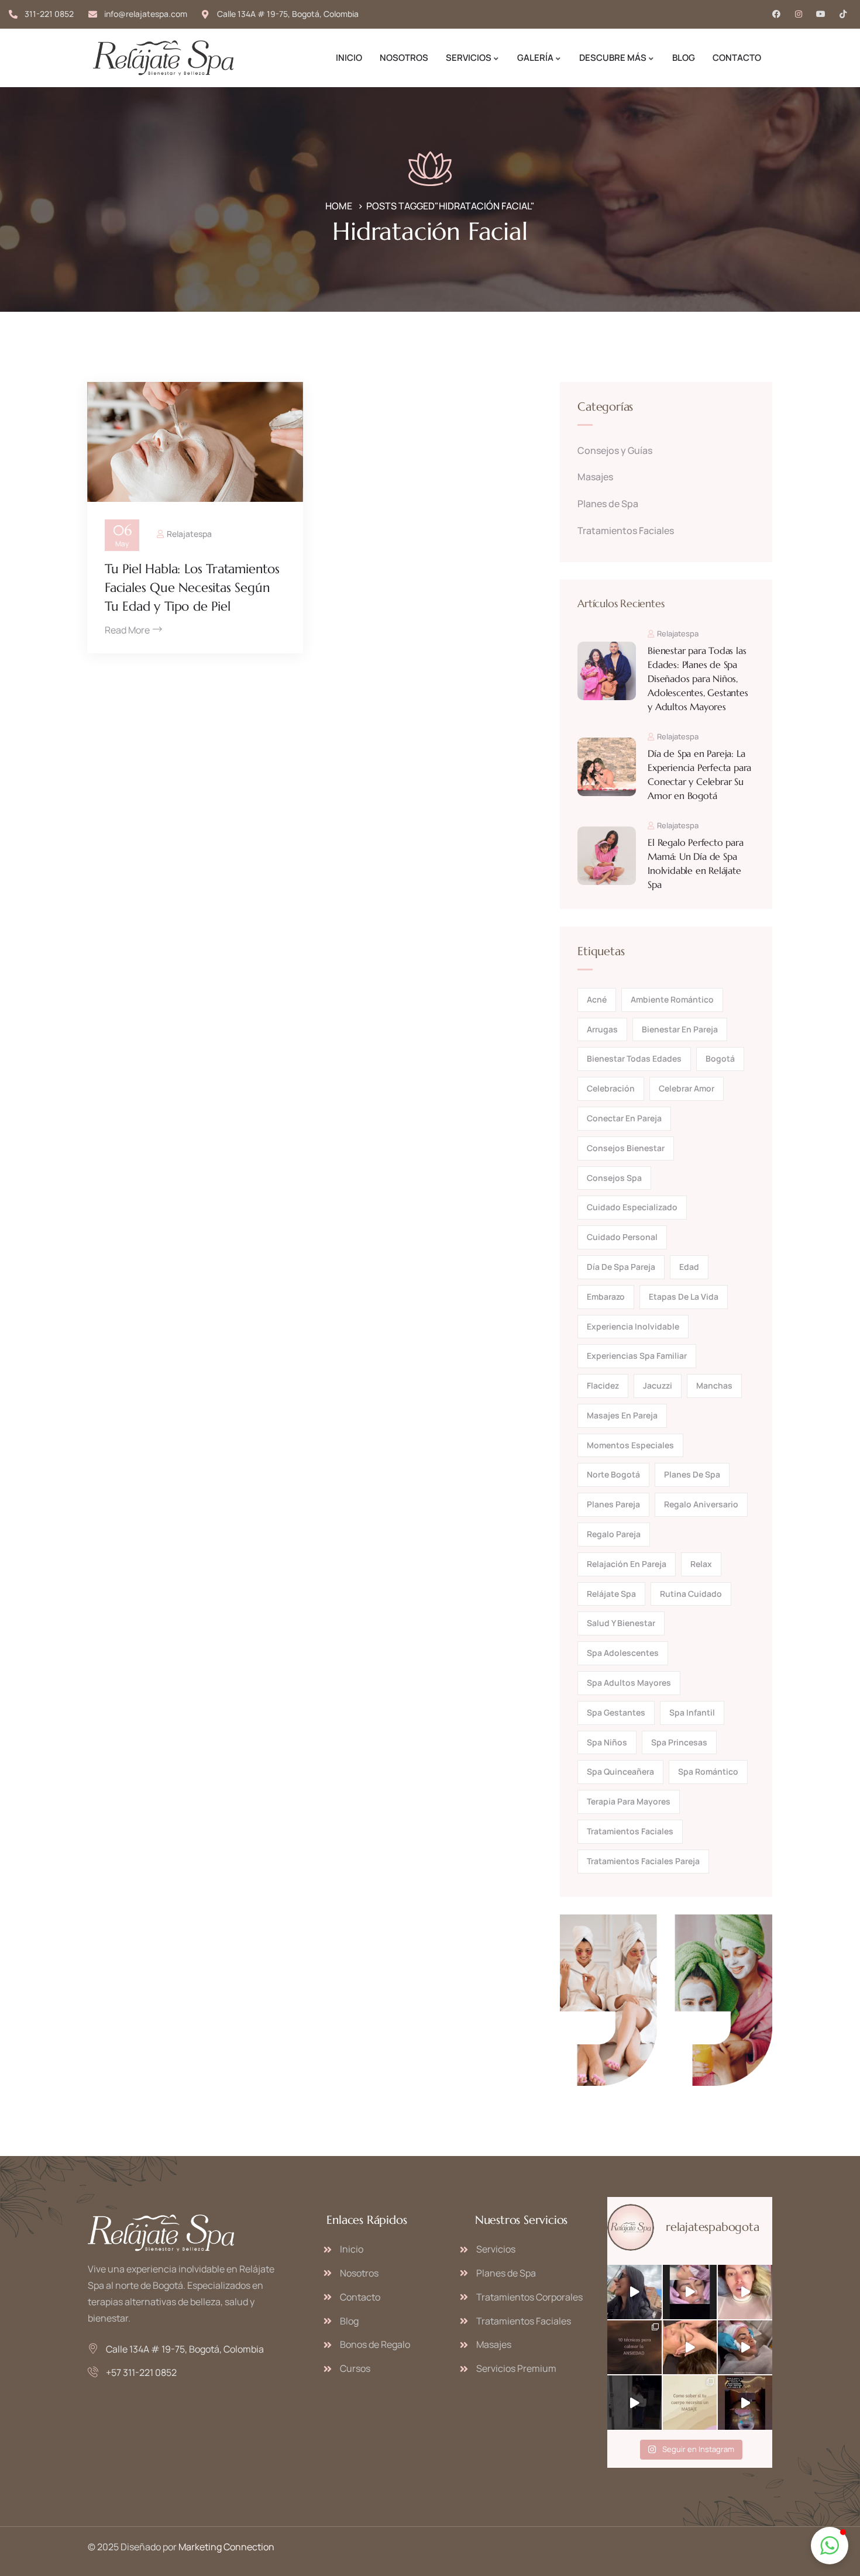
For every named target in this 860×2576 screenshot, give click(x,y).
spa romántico (708, 1771)
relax (701, 1564)
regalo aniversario (701, 1504)
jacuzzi (658, 1385)
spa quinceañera (620, 1771)
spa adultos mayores (629, 1683)
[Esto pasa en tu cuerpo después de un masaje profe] (690, 2403)
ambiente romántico (672, 999)
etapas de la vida (684, 1296)
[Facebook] (776, 14)
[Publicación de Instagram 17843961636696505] (745, 2403)
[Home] (163, 58)
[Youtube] (821, 14)
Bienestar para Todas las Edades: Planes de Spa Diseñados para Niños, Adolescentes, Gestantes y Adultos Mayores (698, 679)
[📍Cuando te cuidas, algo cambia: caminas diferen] (745, 2348)
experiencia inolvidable (633, 1326)
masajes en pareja (622, 1415)
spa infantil (692, 1712)
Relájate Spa (611, 1594)
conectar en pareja (624, 1118)
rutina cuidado (691, 1594)
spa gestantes (616, 1712)
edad (689, 1267)
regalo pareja (614, 1534)
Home (339, 206)
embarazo (606, 1296)
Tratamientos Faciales (626, 531)
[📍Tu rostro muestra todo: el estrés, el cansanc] (690, 2292)
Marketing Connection (226, 2547)
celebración (611, 1088)
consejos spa (614, 1178)
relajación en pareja (627, 1564)
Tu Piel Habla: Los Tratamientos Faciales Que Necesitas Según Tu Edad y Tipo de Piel (192, 588)
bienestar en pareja (680, 1029)
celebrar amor (687, 1088)
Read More (127, 630)
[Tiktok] (843, 14)
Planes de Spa (608, 504)
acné (597, 999)
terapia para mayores (629, 1801)
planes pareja (613, 1504)
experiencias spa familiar (637, 1356)
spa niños (607, 1742)
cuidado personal (622, 1237)
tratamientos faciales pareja (643, 1861)
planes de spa (692, 1474)
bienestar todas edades (634, 1058)
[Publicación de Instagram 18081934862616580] (634, 2348)
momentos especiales (630, 1445)
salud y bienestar (621, 1623)
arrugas (602, 1029)
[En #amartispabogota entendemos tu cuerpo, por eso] (634, 2403)
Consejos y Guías (615, 450)
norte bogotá (613, 1474)
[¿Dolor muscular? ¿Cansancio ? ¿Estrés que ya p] (690, 2348)
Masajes (595, 477)
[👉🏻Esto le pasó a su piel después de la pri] (745, 2292)
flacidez (603, 1385)
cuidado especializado (632, 1207)
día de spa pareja (621, 1267)
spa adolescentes (623, 1653)
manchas (714, 1385)
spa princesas (679, 1742)
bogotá (720, 1058)
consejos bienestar (626, 1148)
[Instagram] (799, 14)
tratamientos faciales (630, 1831)
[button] (830, 2546)
